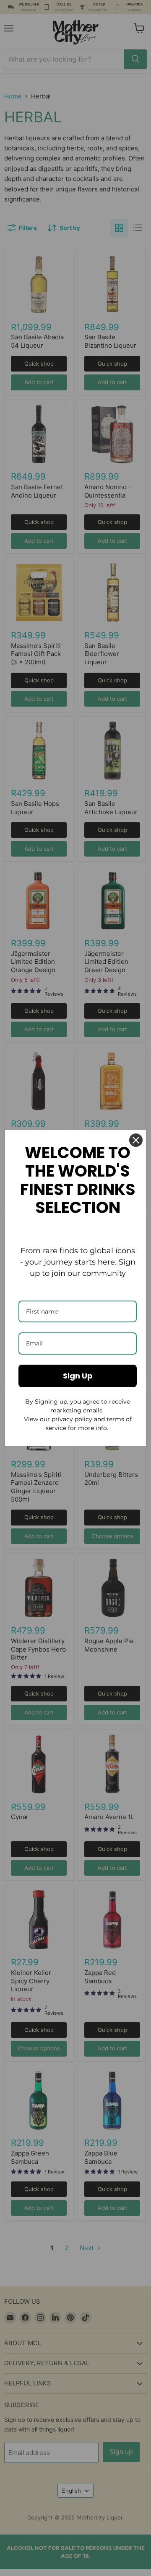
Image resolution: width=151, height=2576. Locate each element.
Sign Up (78, 1376)
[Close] (136, 1140)
